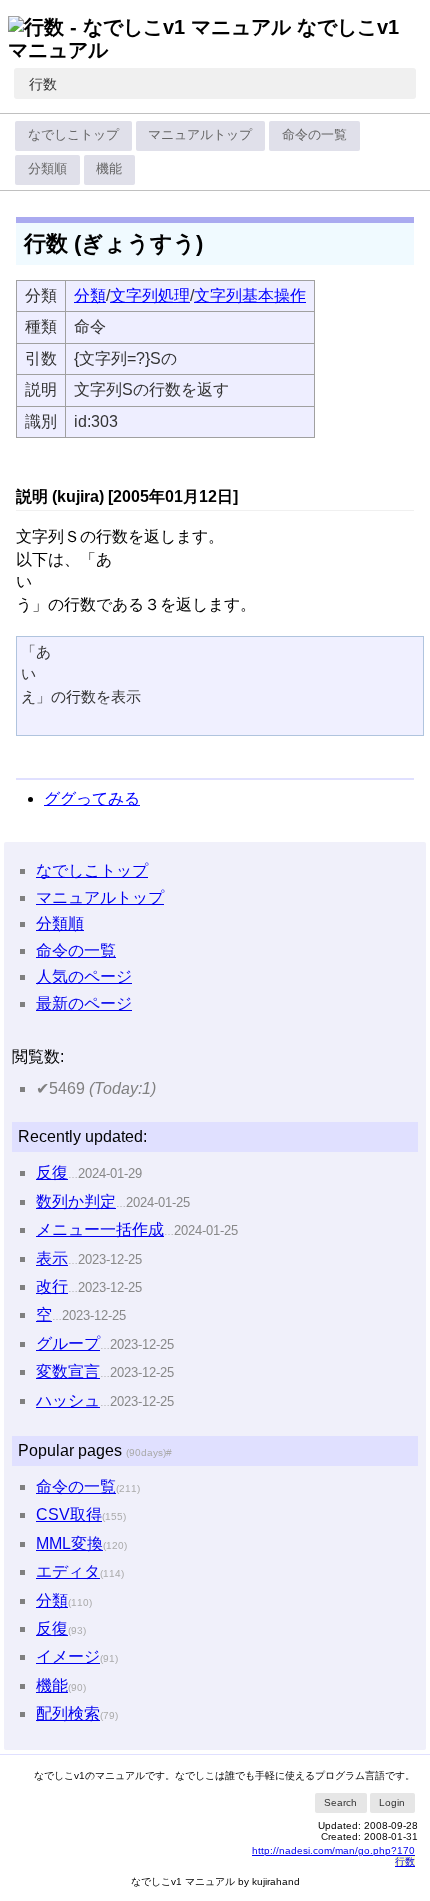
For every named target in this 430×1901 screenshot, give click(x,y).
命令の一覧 (314, 134)
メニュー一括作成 (100, 1229)
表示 (52, 1258)
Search (340, 1802)
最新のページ (84, 1003)
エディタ (68, 1571)
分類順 (47, 168)
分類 (90, 295)
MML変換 (69, 1543)
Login (392, 1802)
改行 (52, 1286)
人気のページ (84, 976)
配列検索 (68, 1713)
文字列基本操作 (250, 295)
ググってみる (92, 798)
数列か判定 (76, 1201)
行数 (43, 84)
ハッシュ (68, 1400)
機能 (109, 168)
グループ (68, 1343)
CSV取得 (69, 1514)
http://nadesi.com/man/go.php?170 (333, 1850)
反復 (52, 1172)
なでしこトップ (73, 134)
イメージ (68, 1656)
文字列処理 (150, 295)
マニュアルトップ (200, 134)
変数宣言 (68, 1371)
